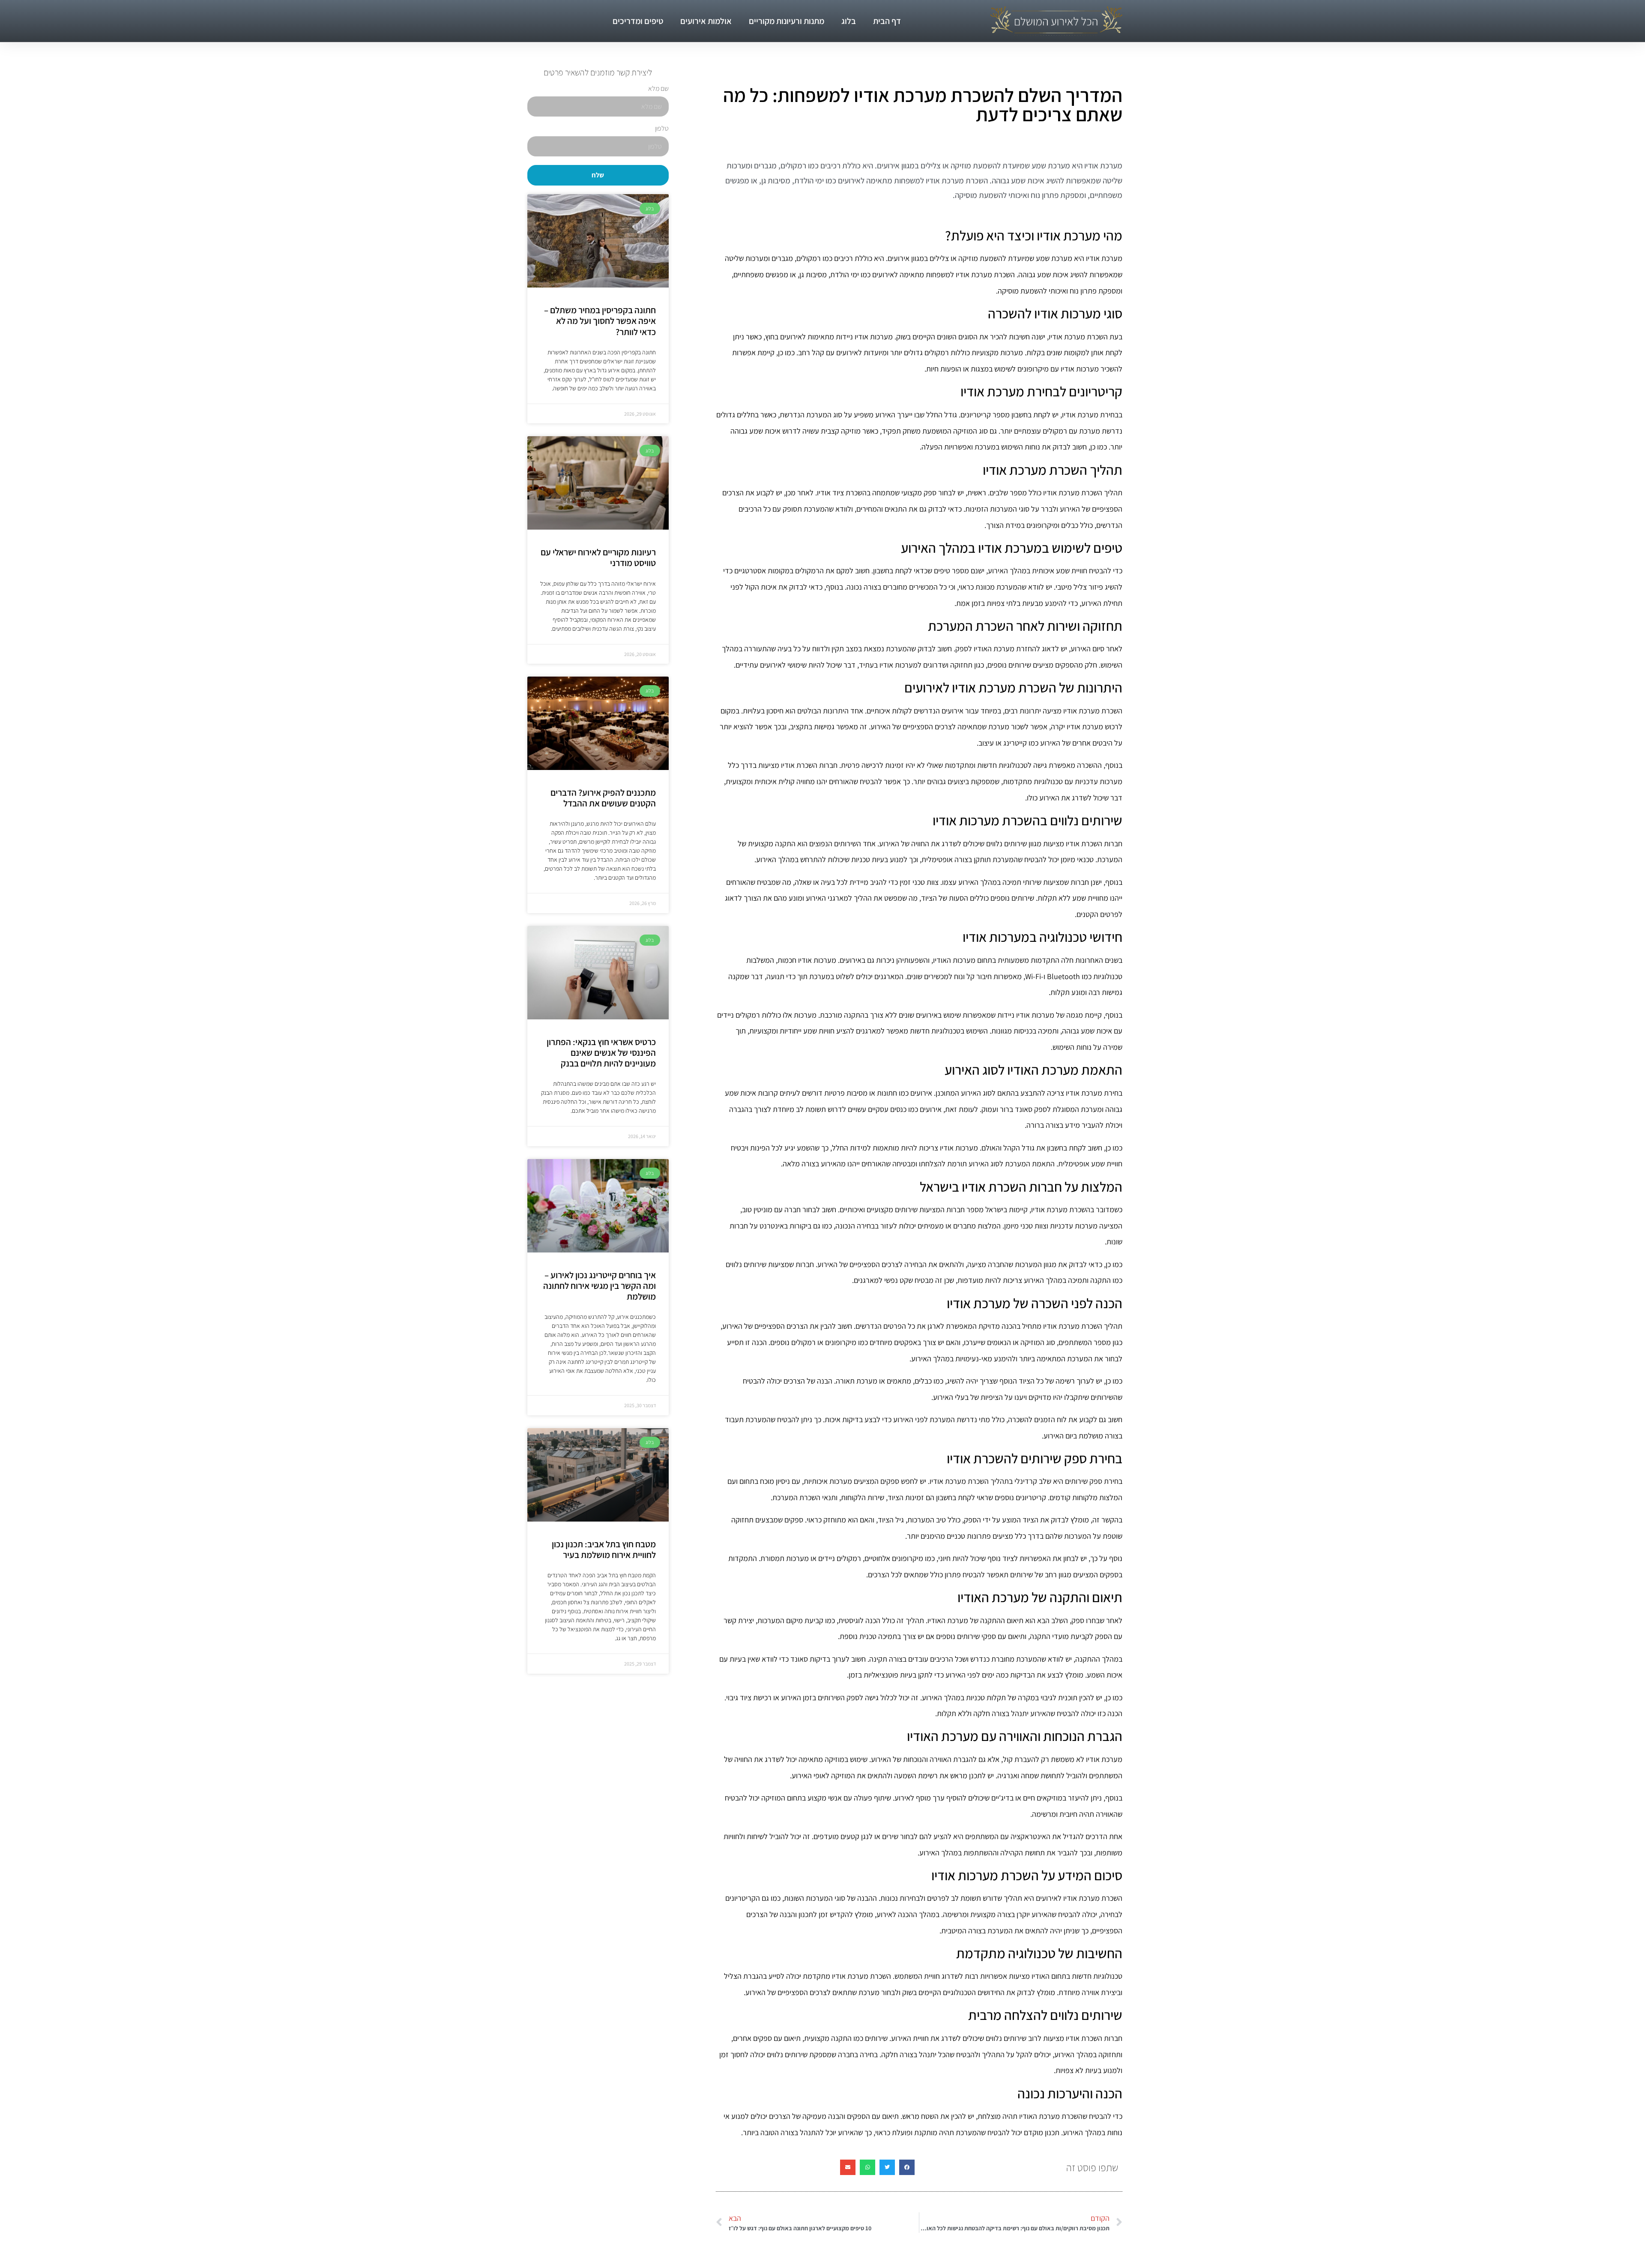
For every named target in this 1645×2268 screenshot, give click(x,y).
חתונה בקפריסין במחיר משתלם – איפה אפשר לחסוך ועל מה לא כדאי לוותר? (600, 321)
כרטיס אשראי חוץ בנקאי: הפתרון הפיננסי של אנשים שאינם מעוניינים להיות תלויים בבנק (601, 1053)
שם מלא (658, 89)
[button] (907, 2167)
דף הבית (887, 21)
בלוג (849, 21)
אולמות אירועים (706, 21)
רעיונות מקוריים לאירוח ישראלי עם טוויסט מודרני (598, 557)
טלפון (662, 129)
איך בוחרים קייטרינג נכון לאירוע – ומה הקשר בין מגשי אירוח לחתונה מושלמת (600, 1286)
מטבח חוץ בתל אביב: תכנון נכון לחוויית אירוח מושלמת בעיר (604, 1549)
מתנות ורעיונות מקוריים (787, 21)
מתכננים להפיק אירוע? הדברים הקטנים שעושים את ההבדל (603, 798)
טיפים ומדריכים (638, 21)
